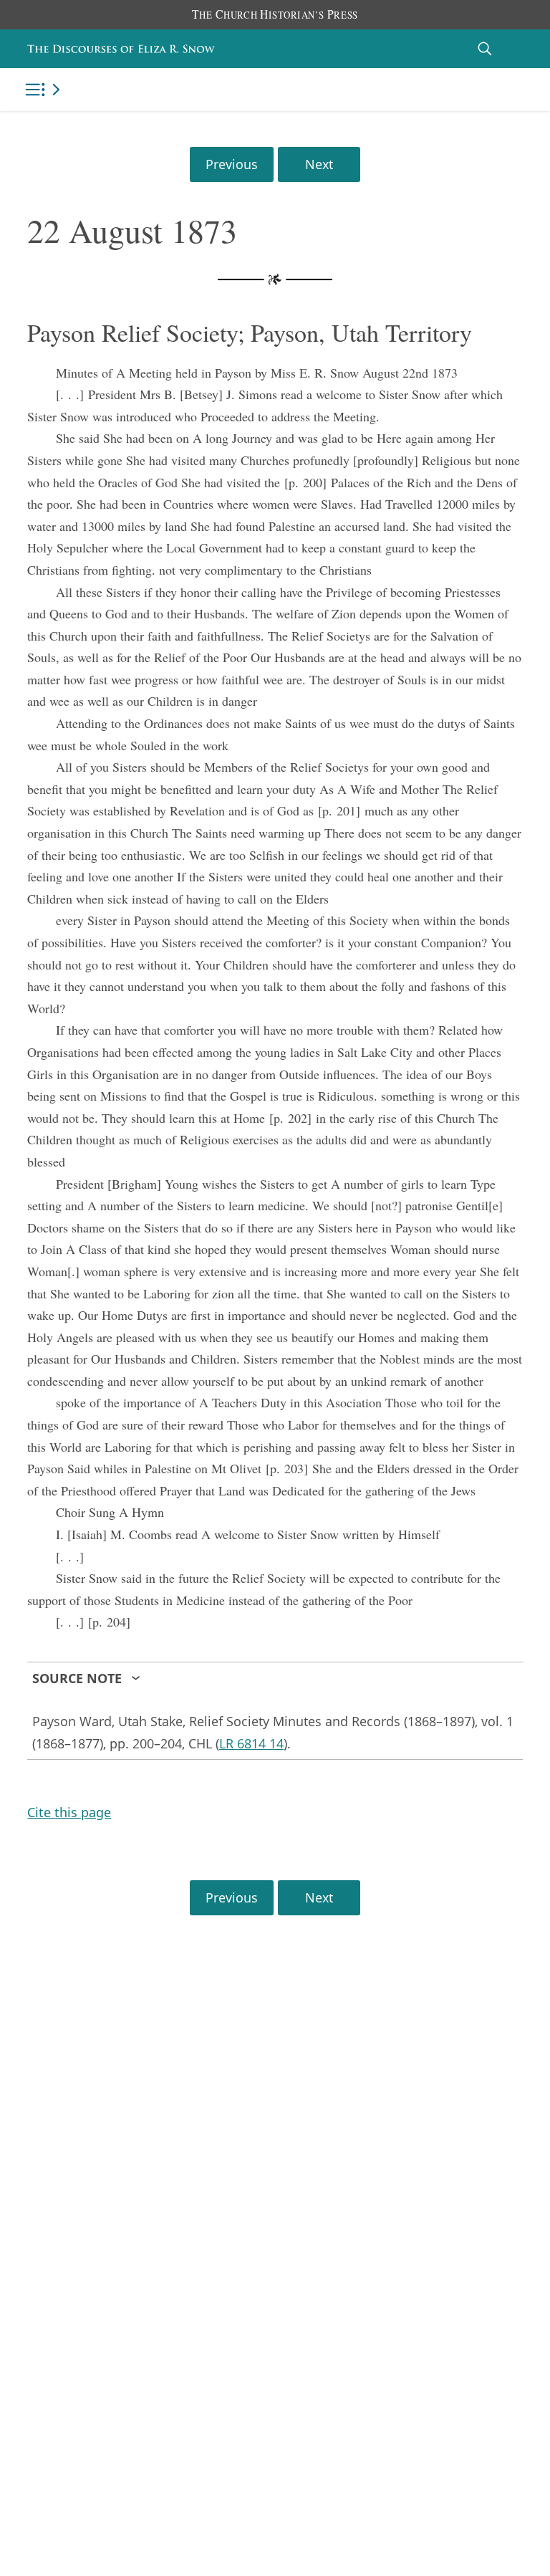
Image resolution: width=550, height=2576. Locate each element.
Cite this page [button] (69, 1812)
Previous (232, 164)
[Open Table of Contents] (45, 90)
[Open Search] (485, 48)
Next (319, 164)
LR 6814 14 (251, 1743)
